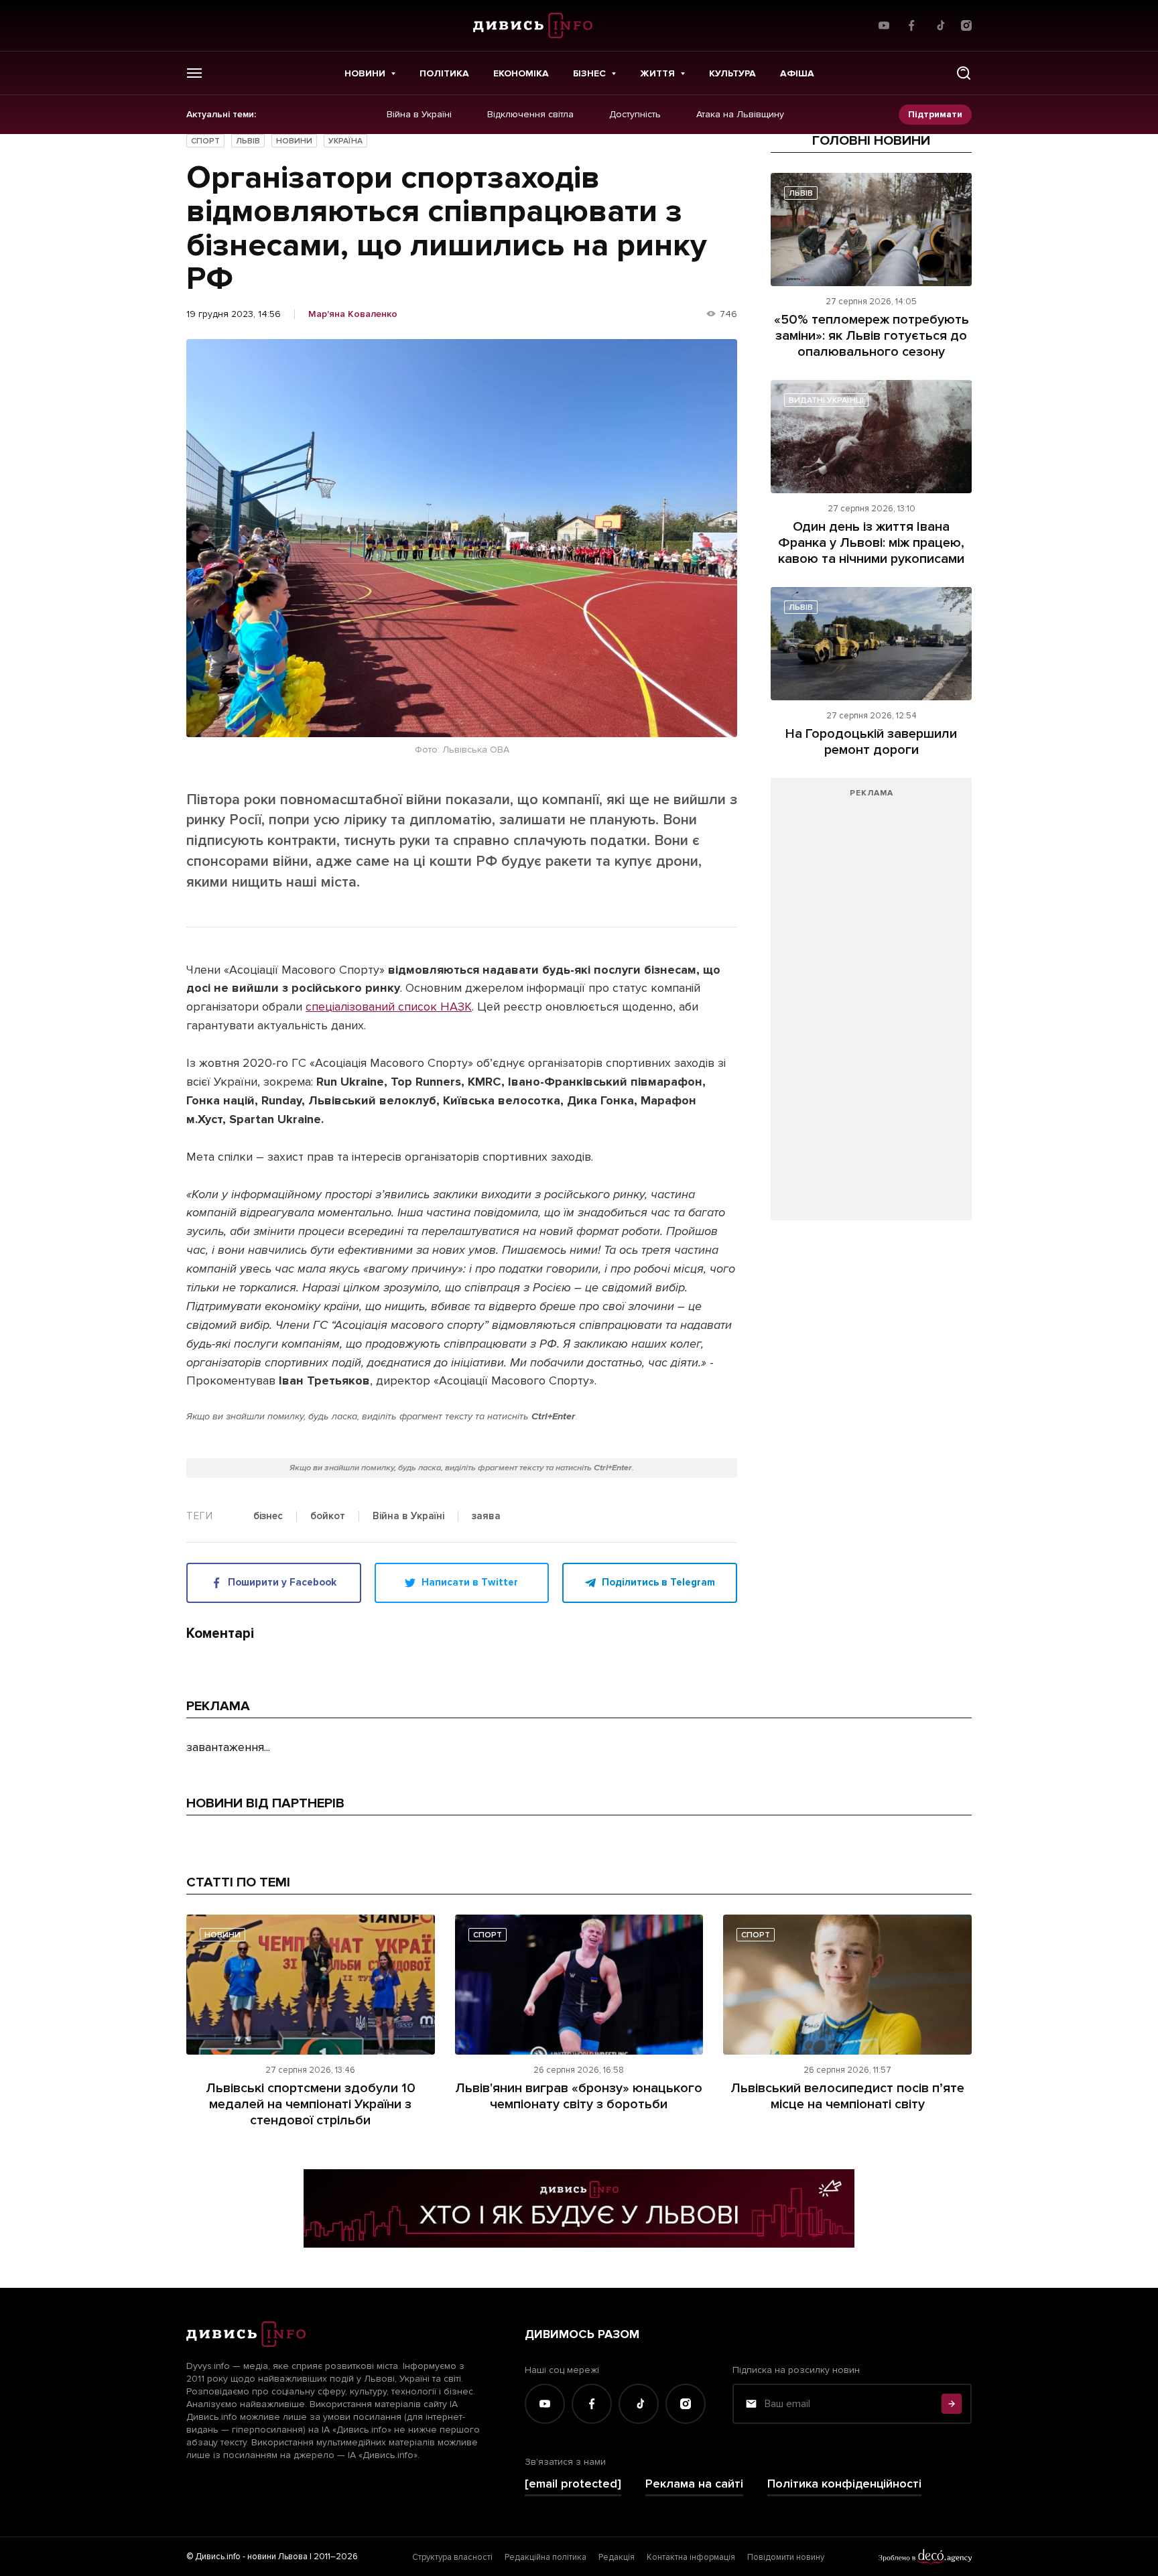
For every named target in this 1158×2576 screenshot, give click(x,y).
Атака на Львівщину (740, 115)
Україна (345, 141)
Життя (657, 73)
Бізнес (589, 73)
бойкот (328, 1517)
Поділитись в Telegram (658, 1582)
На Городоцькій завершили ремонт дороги (871, 742)
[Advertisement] (871, 1006)
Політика (444, 73)
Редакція (617, 2557)
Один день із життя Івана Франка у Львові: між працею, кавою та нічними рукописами (871, 543)
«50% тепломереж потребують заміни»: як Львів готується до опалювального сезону (872, 336)
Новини (365, 73)
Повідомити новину (786, 2557)
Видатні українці (826, 400)
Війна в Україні (419, 115)
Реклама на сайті (694, 2484)
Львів (248, 141)
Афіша (797, 73)
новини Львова (277, 2557)
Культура (732, 73)
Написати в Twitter (470, 1582)
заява (486, 1517)
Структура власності (452, 2557)
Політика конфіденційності (844, 2484)
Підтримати (935, 114)
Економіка (521, 73)
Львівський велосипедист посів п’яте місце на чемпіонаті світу (847, 2096)
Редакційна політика (545, 2557)
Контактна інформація (691, 2557)
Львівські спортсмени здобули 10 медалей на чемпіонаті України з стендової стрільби (311, 2104)
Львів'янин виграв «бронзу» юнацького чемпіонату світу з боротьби (579, 2096)
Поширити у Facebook (282, 1582)
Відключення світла (530, 115)
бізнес (268, 1517)
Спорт (205, 141)
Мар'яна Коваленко (353, 314)
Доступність (635, 115)
